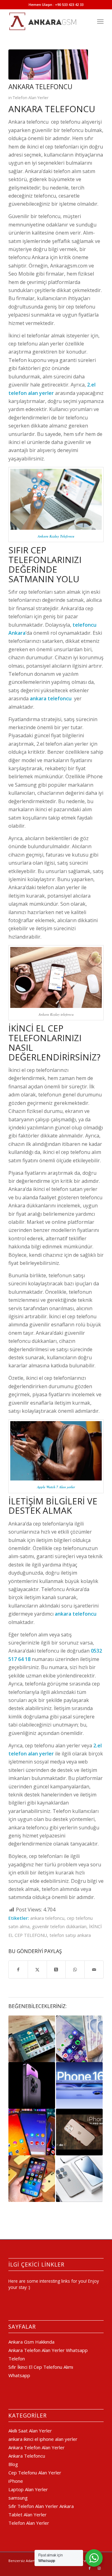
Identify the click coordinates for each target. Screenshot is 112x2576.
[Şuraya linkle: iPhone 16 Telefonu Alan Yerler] (79, 2085)
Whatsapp (19, 2375)
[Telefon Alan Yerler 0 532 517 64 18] (47, 21)
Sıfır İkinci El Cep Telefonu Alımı (41, 2367)
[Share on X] (37, 1970)
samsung (18, 2498)
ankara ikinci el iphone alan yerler (43, 2439)
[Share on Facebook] (18, 1970)
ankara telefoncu (47, 1918)
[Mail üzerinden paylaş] (94, 1970)
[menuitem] (100, 21)
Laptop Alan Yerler (28, 2489)
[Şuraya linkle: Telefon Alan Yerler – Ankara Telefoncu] (32, 2179)
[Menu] (100, 21)
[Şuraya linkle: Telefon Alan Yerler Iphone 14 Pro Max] (32, 2085)
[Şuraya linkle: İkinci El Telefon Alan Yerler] (32, 2132)
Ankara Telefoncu (27, 2456)
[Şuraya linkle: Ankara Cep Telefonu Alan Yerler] (79, 2039)
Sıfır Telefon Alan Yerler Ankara (41, 2506)
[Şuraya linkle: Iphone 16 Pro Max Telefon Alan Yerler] (79, 2132)
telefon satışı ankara (70, 1935)
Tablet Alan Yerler (28, 2514)
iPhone (16, 2481)
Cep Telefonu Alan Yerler (35, 2473)
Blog (13, 2464)
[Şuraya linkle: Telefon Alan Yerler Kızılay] (32, 2039)
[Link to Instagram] (99, 2568)
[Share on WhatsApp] (75, 1970)
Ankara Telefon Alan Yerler (37, 2447)
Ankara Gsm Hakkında (31, 2342)
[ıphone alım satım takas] (48, 64)
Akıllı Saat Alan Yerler (30, 2431)
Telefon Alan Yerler (31, 98)
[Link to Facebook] (90, 2568)
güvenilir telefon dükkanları (59, 1926)
